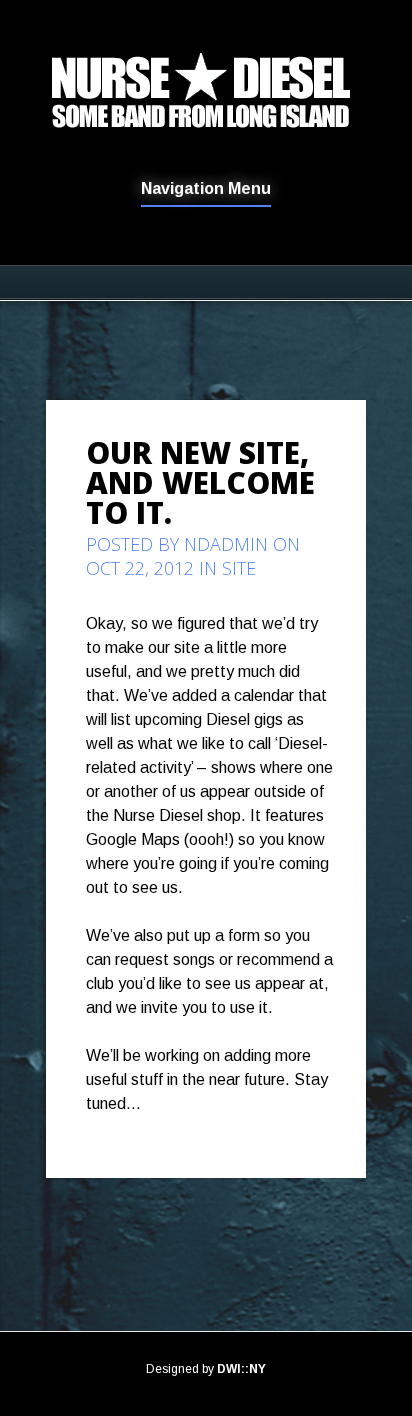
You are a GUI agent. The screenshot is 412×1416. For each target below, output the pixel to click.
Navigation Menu (206, 189)
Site (239, 568)
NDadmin (226, 544)
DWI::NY (241, 1369)
